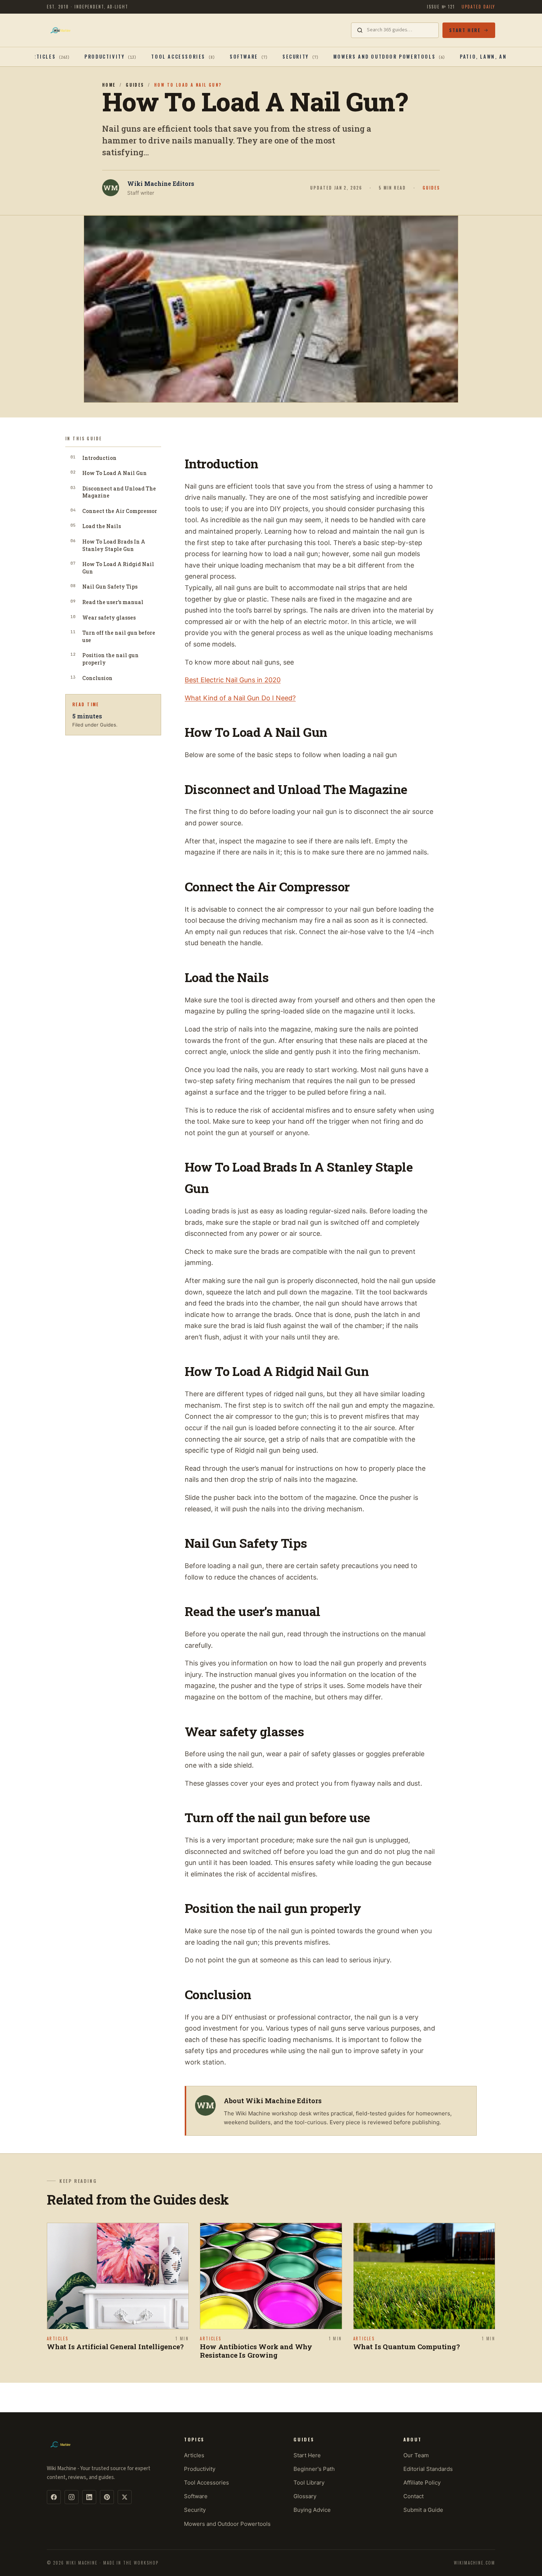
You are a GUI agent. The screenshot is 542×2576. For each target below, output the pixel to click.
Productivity (200, 2469)
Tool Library (309, 2483)
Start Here (465, 30)
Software (196, 2496)
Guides (135, 85)
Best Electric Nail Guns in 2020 (233, 680)
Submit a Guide (423, 2510)
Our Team (416, 2455)
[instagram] (72, 2497)
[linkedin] (89, 2497)
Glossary (305, 2496)
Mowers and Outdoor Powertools (227, 2524)
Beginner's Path (314, 2469)
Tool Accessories (206, 2483)
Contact (414, 2496)
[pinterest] (107, 2497)
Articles (194, 2455)
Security (195, 2510)
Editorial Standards (428, 2469)
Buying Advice (312, 2510)
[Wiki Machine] (60, 30)
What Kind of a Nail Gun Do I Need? (240, 698)
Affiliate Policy (422, 2483)
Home (109, 85)
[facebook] (54, 2497)
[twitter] (125, 2497)
